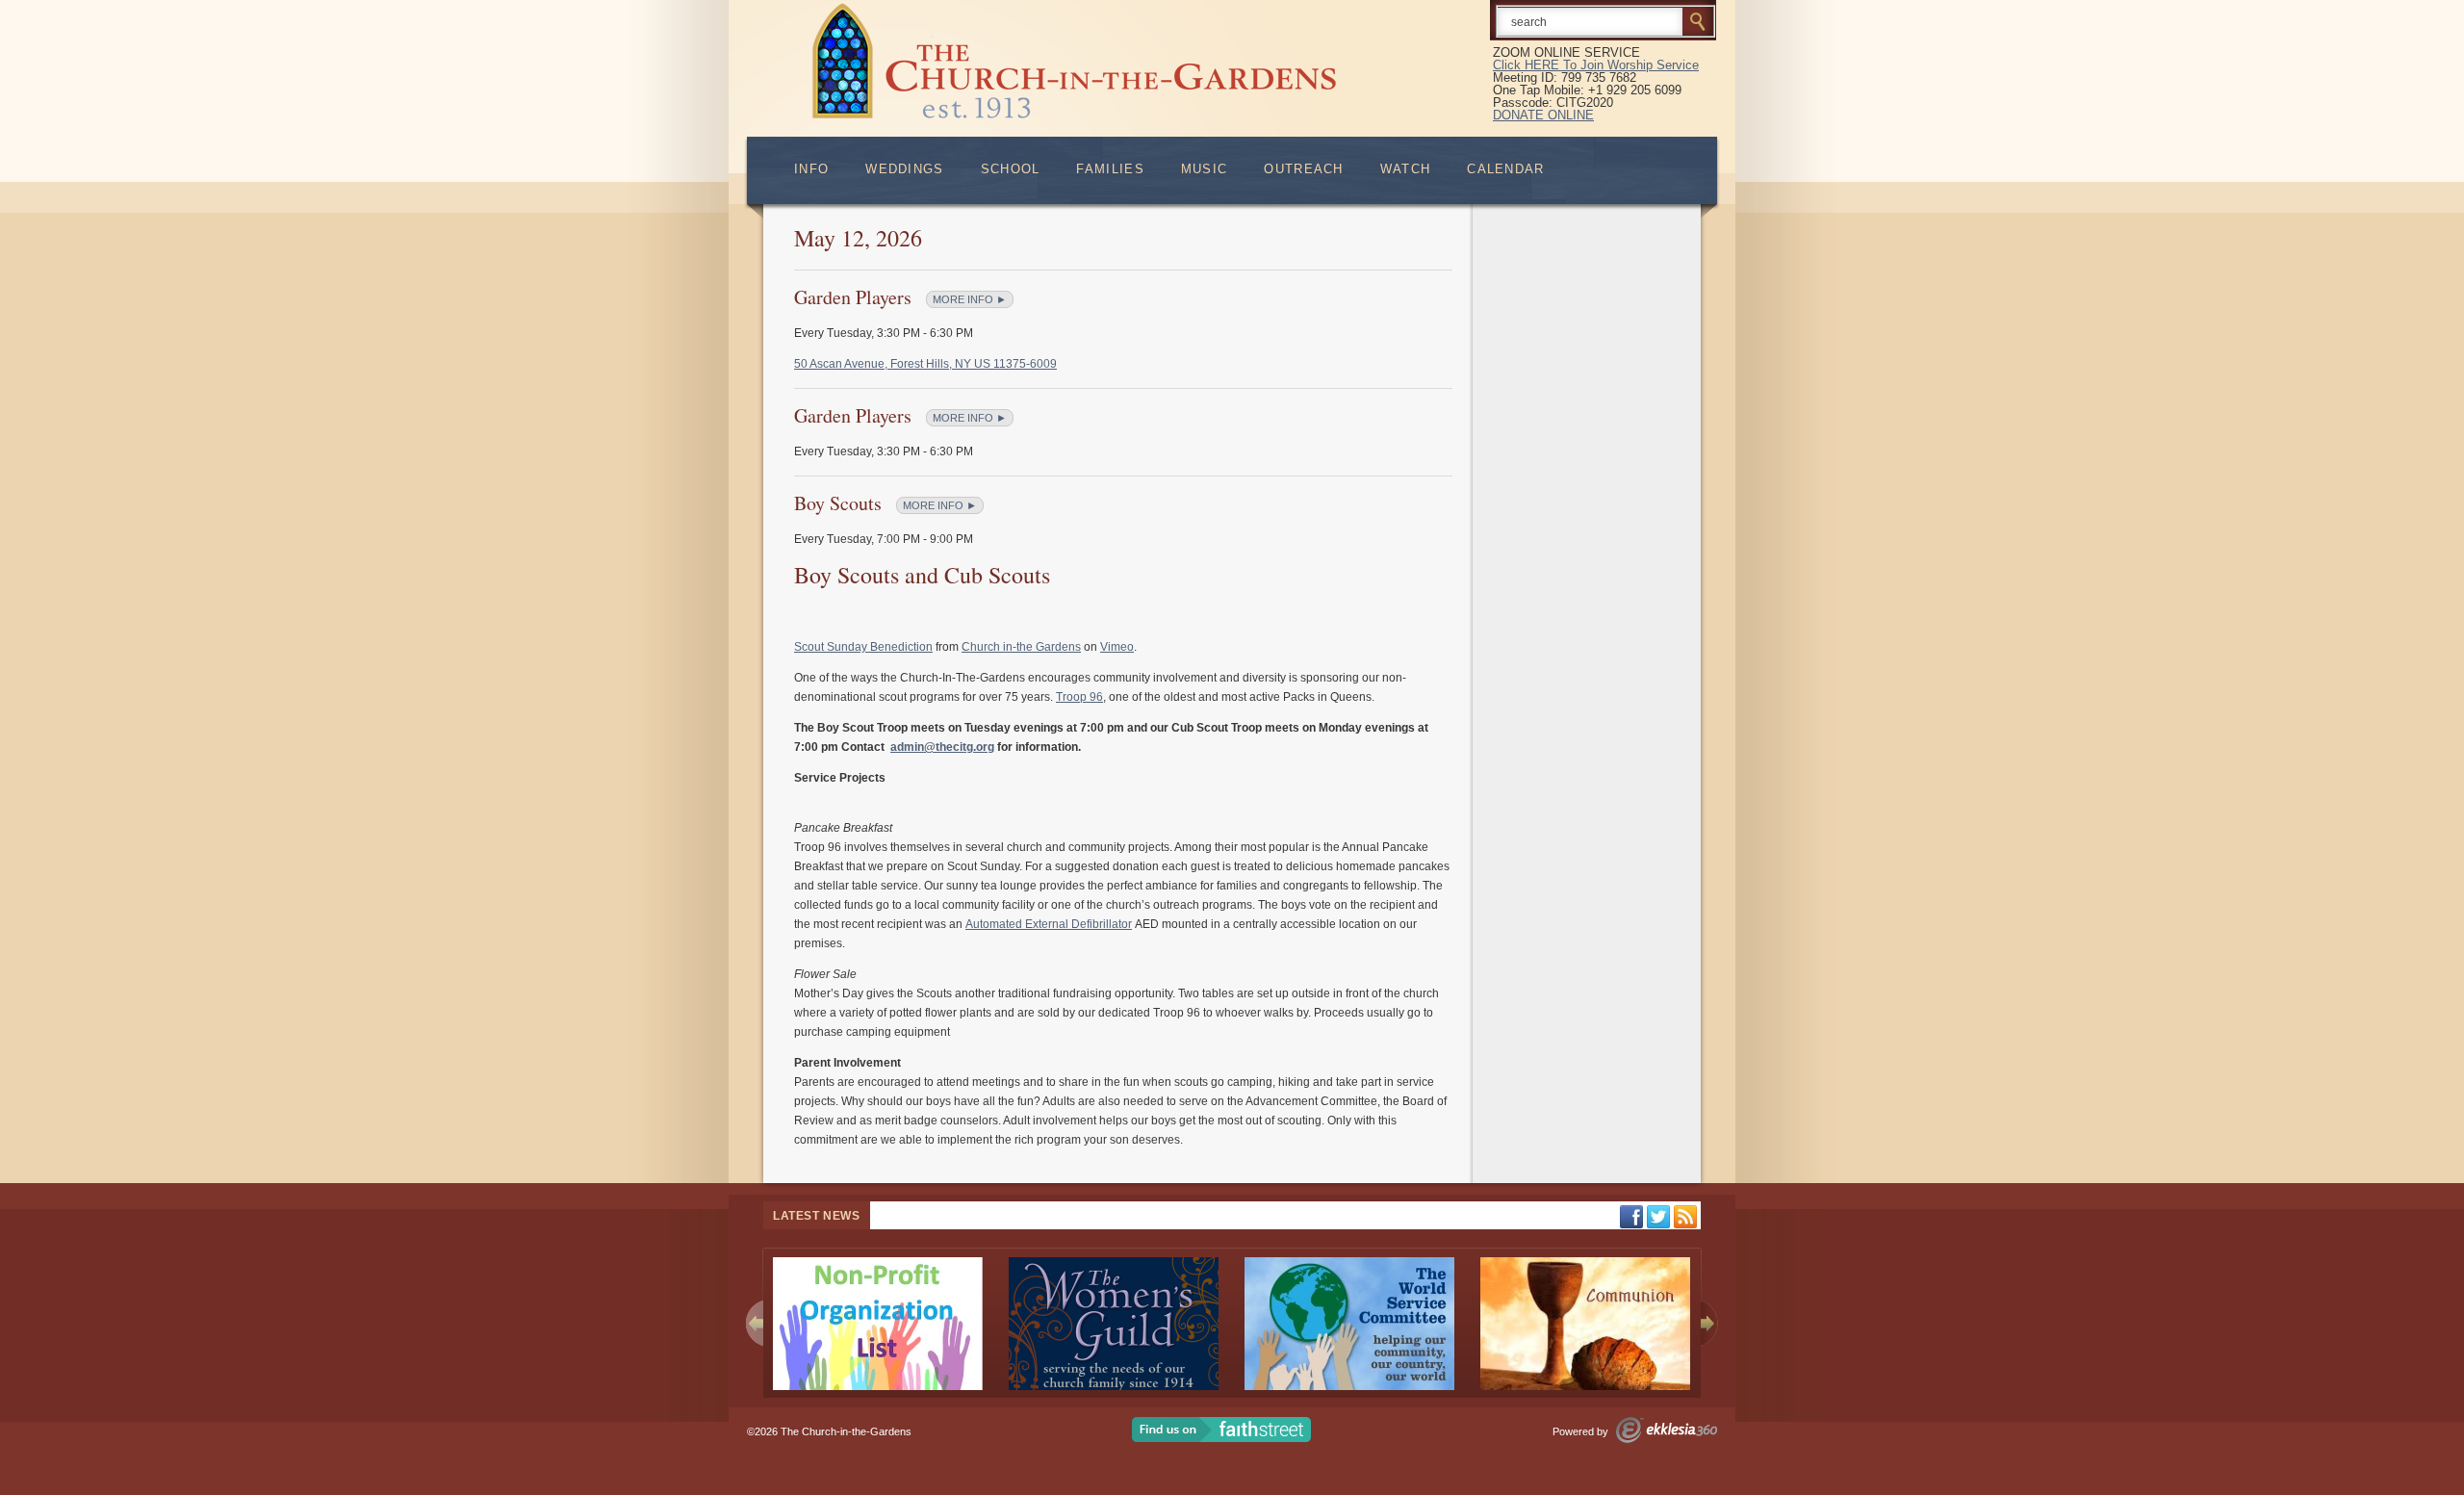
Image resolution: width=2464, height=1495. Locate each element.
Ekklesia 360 (1667, 1430)
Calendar (1505, 169)
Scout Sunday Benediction (863, 647)
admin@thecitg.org (942, 747)
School (1011, 169)
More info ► (970, 299)
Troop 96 (1079, 697)
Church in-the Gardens (1021, 647)
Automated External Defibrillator (1049, 924)
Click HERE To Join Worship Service (1596, 65)
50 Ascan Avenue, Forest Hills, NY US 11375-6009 (925, 364)
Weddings (904, 169)
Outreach (1303, 169)
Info (811, 169)
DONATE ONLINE (1543, 115)
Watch (1406, 169)
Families (1110, 169)
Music (1205, 169)
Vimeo (1117, 647)
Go (1698, 21)
